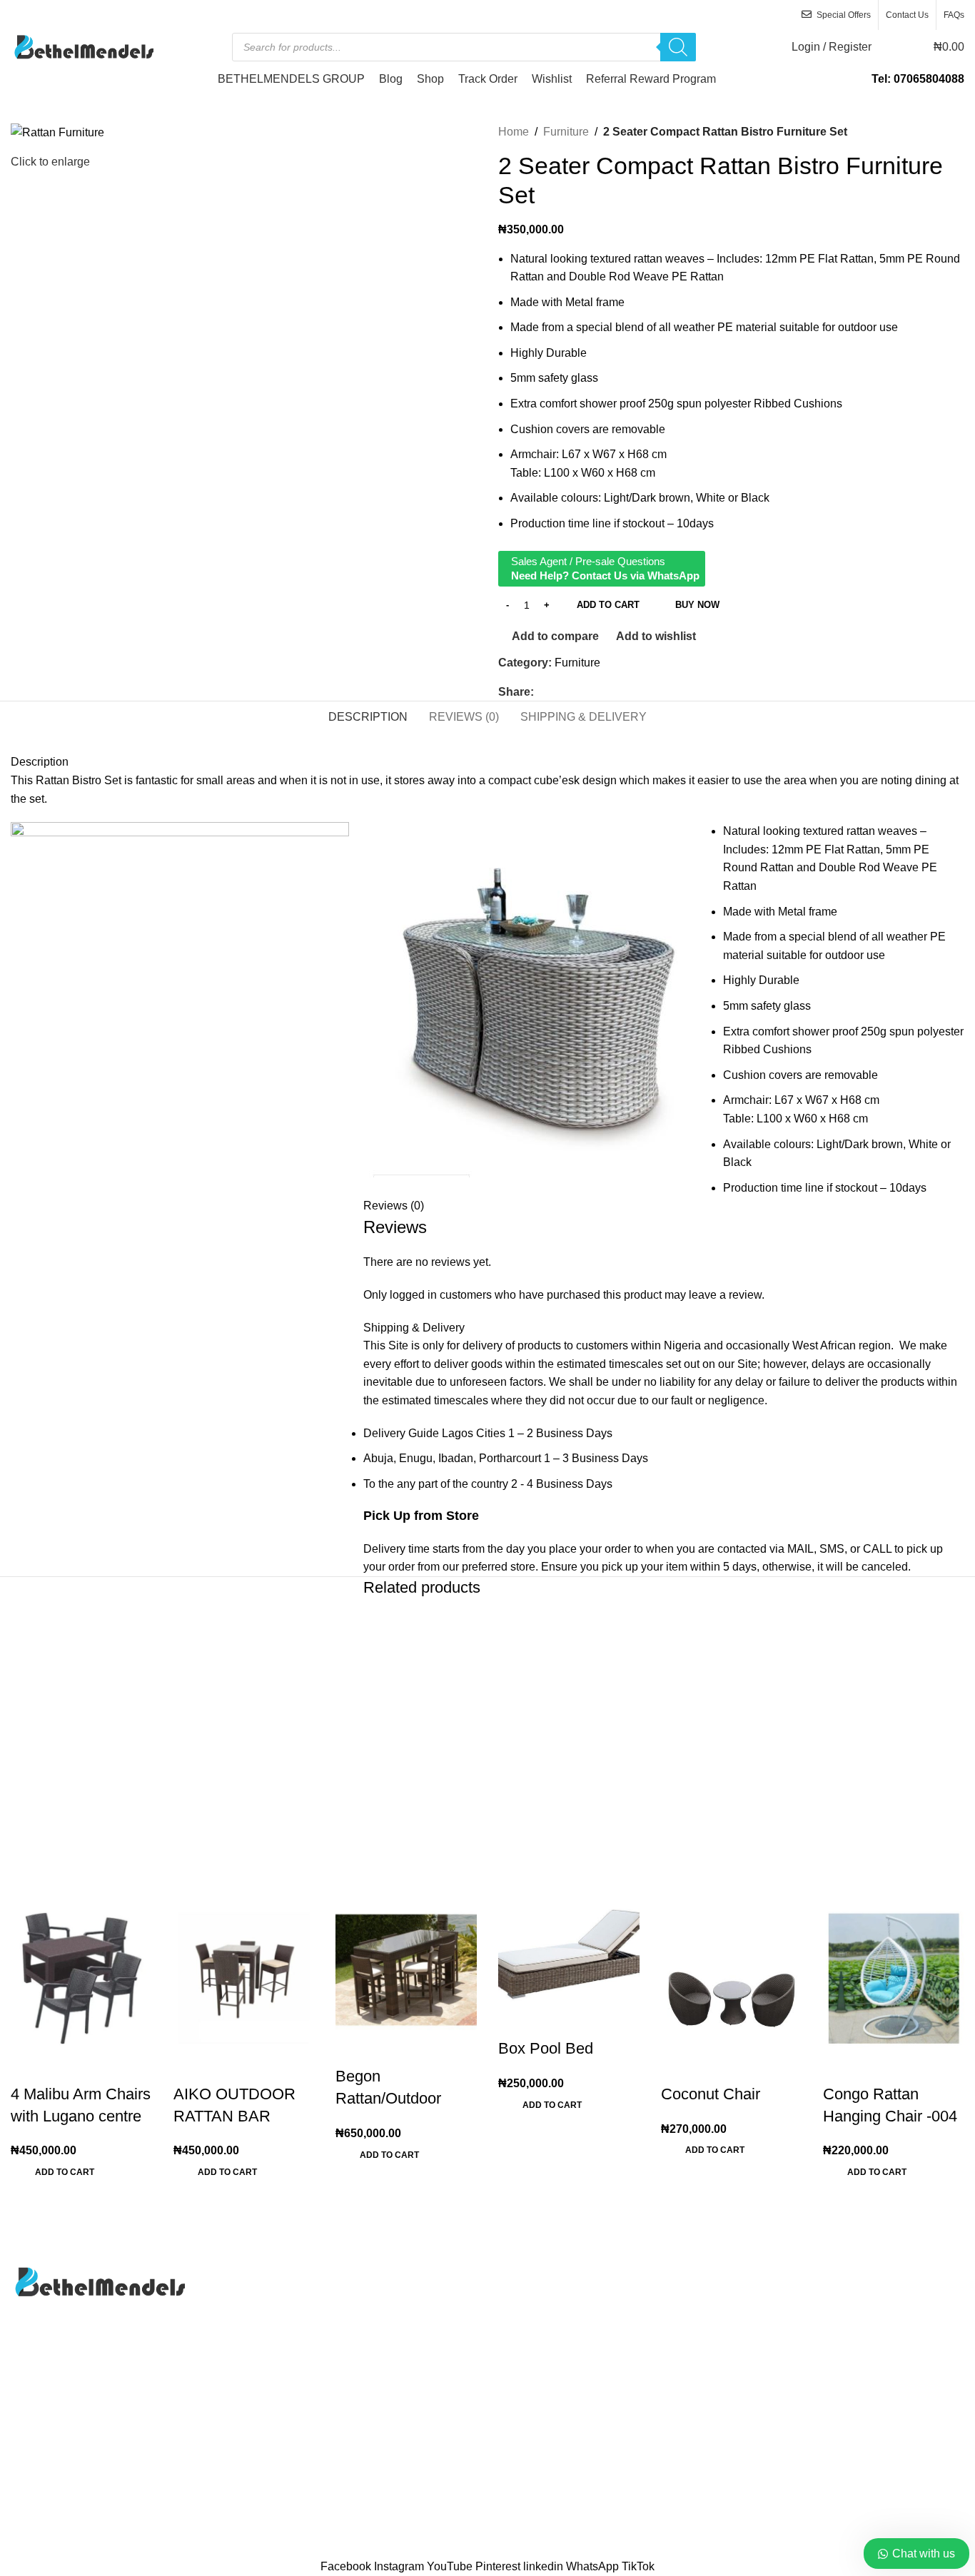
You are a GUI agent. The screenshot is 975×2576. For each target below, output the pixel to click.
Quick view (67, 2066)
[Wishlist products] (891, 47)
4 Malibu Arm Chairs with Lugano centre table (81, 2116)
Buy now (697, 605)
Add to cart (608, 605)
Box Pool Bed (546, 2048)
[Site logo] (82, 46)
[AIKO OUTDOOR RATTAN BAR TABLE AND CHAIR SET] (244, 1976)
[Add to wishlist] (106, 2066)
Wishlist (518, 2380)
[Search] (678, 47)
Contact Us (526, 2300)
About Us (522, 2273)
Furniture (566, 132)
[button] (65, 2176)
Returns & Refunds (871, 2354)
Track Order (528, 2354)
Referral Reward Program (563, 2407)
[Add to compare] (29, 2066)
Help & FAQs (856, 2300)
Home (514, 132)
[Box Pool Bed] (569, 1953)
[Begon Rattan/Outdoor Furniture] (406, 1968)
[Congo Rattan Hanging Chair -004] (894, 1976)
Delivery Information (874, 2273)
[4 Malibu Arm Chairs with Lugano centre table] (81, 1976)
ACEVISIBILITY (618, 2550)
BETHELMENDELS (450, 2550)
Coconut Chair (711, 2094)
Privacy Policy (534, 2327)
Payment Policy (863, 2327)
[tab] (368, 716)
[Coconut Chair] (732, 1976)
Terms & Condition (870, 2380)
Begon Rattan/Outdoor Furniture (388, 2098)
